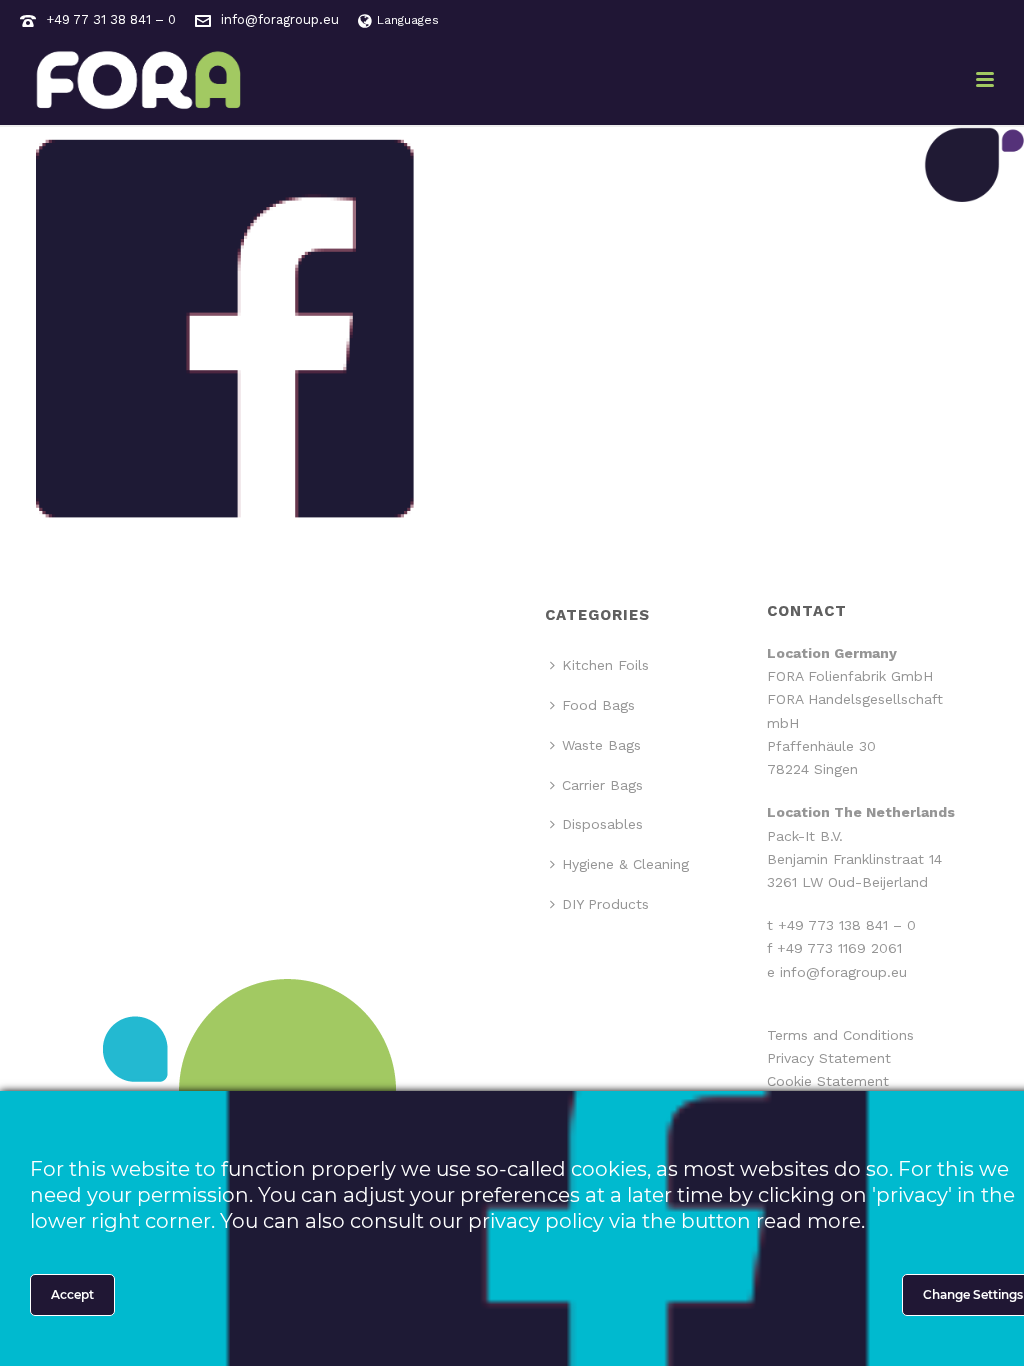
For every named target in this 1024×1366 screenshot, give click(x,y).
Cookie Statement (828, 1081)
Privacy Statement (829, 1058)
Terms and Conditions (840, 1035)
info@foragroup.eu (280, 19)
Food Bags (598, 705)
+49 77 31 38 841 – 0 (111, 19)
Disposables (602, 824)
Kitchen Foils (605, 665)
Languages (408, 20)
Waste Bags (601, 745)
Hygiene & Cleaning (625, 864)
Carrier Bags (602, 785)
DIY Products (605, 904)
